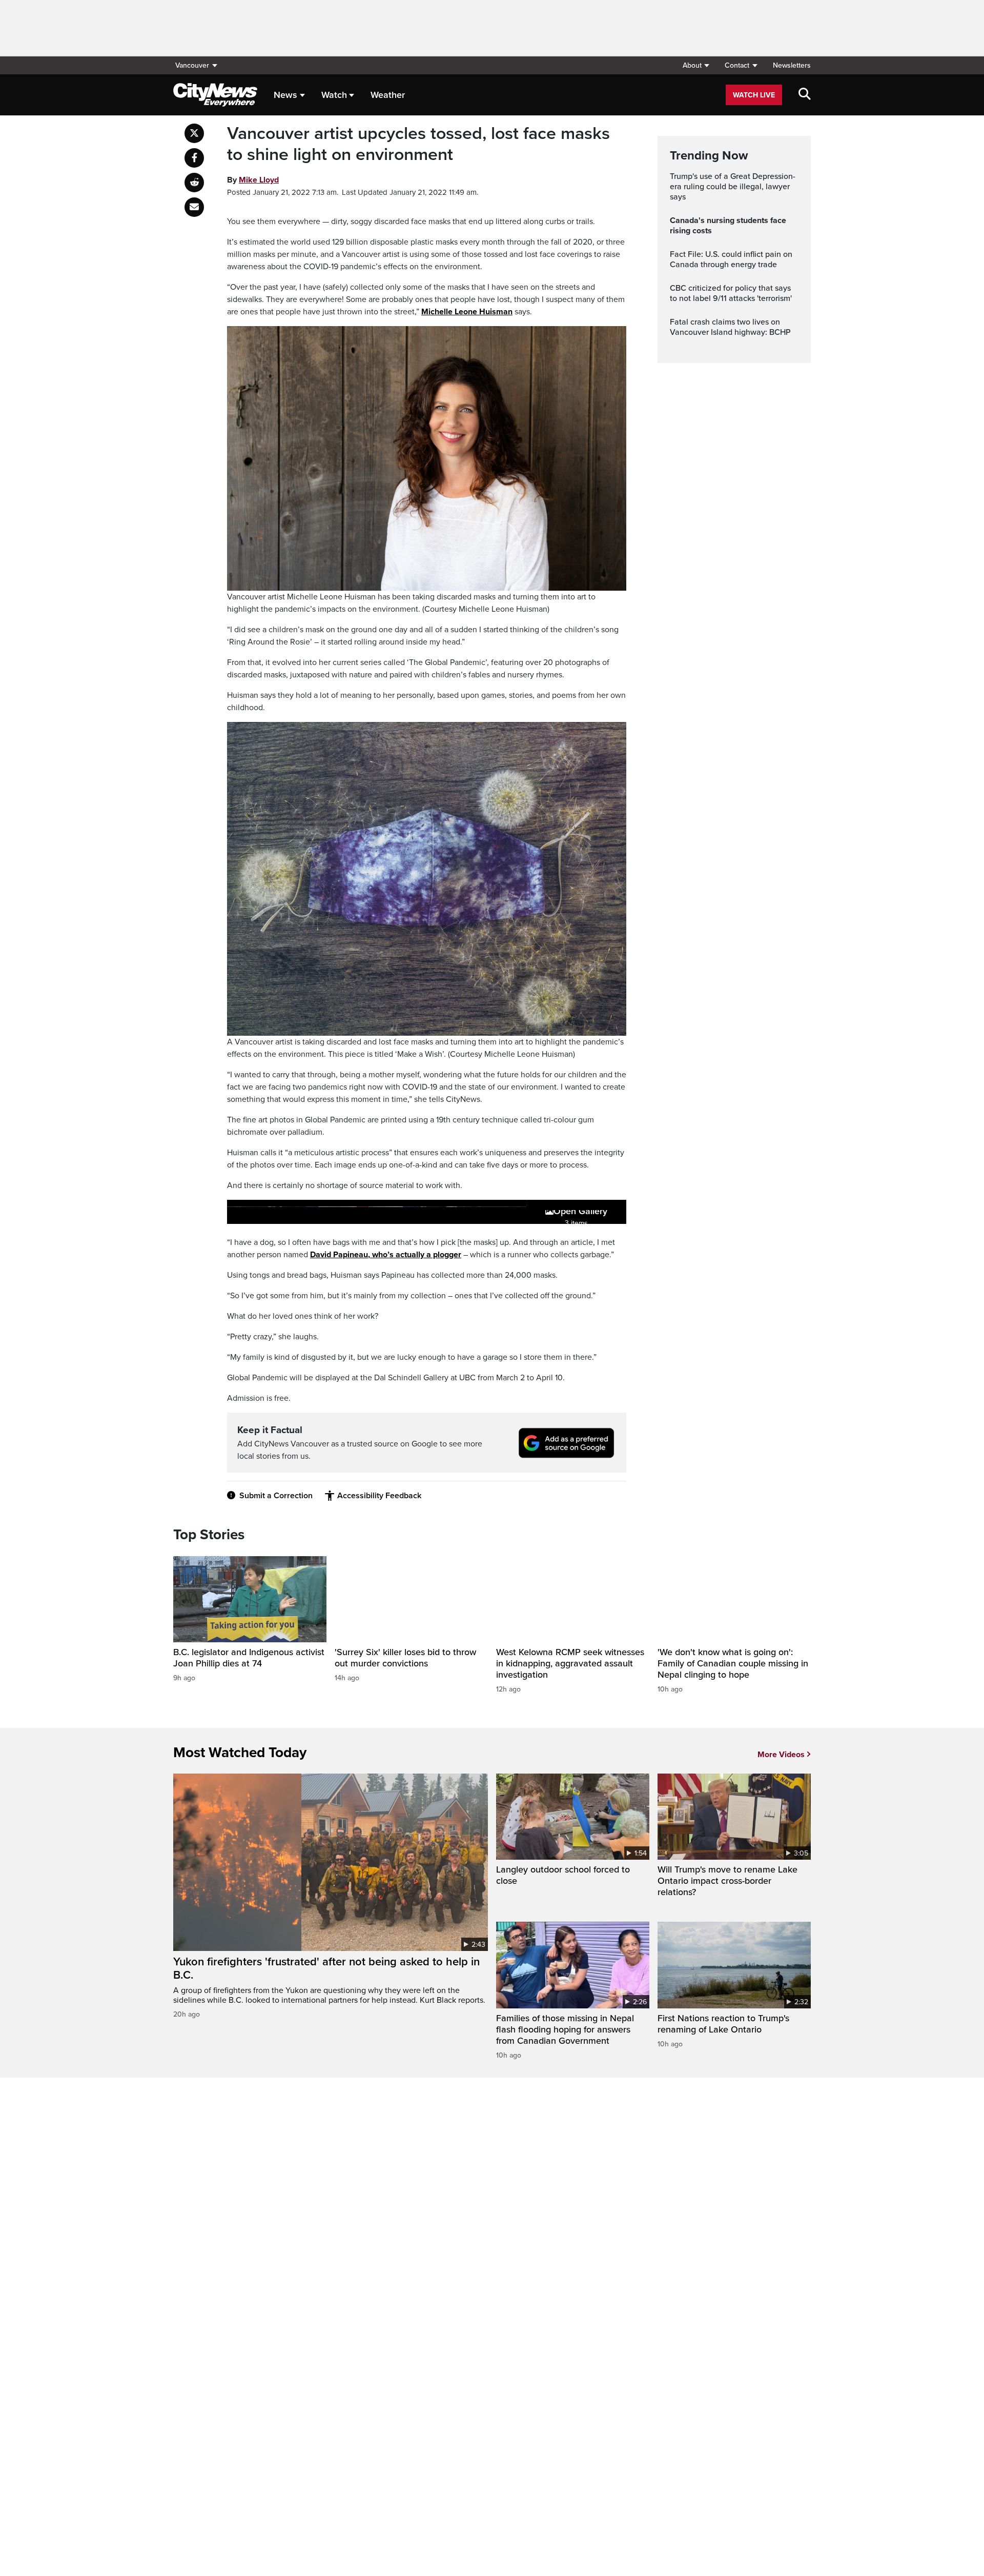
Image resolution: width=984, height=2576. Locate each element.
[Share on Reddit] (194, 183)
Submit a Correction (276, 1496)
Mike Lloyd (259, 180)
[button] (696, 65)
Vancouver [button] (192, 65)
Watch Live (754, 95)
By (253, 180)
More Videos (781, 1755)
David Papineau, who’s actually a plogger (386, 1255)
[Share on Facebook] (194, 158)
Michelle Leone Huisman (467, 312)
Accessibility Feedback (379, 1496)
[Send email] (194, 207)
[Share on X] (194, 133)
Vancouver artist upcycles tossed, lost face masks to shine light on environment (418, 144)
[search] (805, 95)
